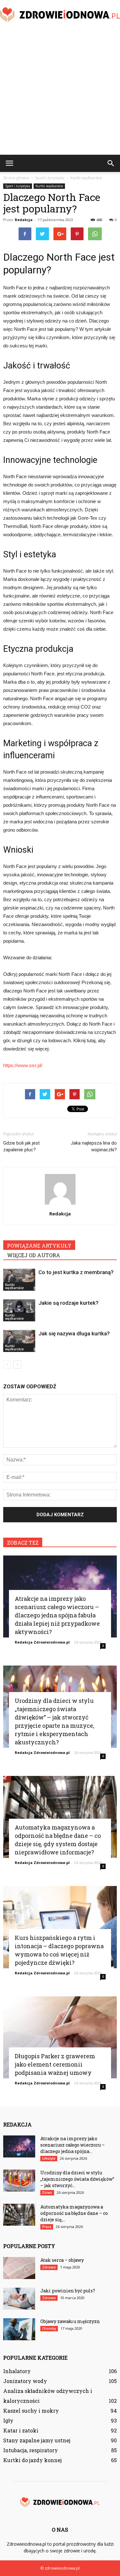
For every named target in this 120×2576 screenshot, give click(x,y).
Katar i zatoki (21, 2430)
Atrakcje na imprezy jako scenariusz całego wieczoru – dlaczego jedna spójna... (72, 2145)
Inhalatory (17, 2371)
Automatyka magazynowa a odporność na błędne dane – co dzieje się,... (74, 2213)
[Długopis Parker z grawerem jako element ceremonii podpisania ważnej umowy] (60, 2037)
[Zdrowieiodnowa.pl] (60, 15)
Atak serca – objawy (62, 2260)
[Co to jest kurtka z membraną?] (19, 1280)
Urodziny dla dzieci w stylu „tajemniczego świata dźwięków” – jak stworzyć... (77, 2179)
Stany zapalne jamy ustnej (37, 2440)
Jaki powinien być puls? (68, 2291)
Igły (8, 2420)
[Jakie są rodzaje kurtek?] (19, 1310)
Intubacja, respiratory (31, 2450)
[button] (111, 163)
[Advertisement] (60, 92)
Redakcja (24, 220)
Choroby (49, 2328)
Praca (47, 2227)
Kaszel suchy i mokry (31, 2411)
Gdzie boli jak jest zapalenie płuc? (21, 1146)
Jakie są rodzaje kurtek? (68, 1303)
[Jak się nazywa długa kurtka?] (19, 1341)
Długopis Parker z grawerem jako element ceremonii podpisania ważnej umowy (55, 2064)
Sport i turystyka (18, 186)
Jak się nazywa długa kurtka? (74, 1333)
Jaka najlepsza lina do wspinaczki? (94, 1146)
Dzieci (47, 2193)
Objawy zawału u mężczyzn (70, 2321)
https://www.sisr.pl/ (23, 1065)
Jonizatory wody (25, 2381)
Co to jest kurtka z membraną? (76, 1272)
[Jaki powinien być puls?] (19, 2299)
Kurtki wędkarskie (49, 186)
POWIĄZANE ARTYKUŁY (39, 1246)
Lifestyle (49, 2158)
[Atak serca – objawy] (19, 2268)
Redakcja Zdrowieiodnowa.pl (42, 1642)
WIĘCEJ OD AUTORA (34, 1255)
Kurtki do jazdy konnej (32, 2460)
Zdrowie (49, 2267)
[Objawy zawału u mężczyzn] (19, 2329)
